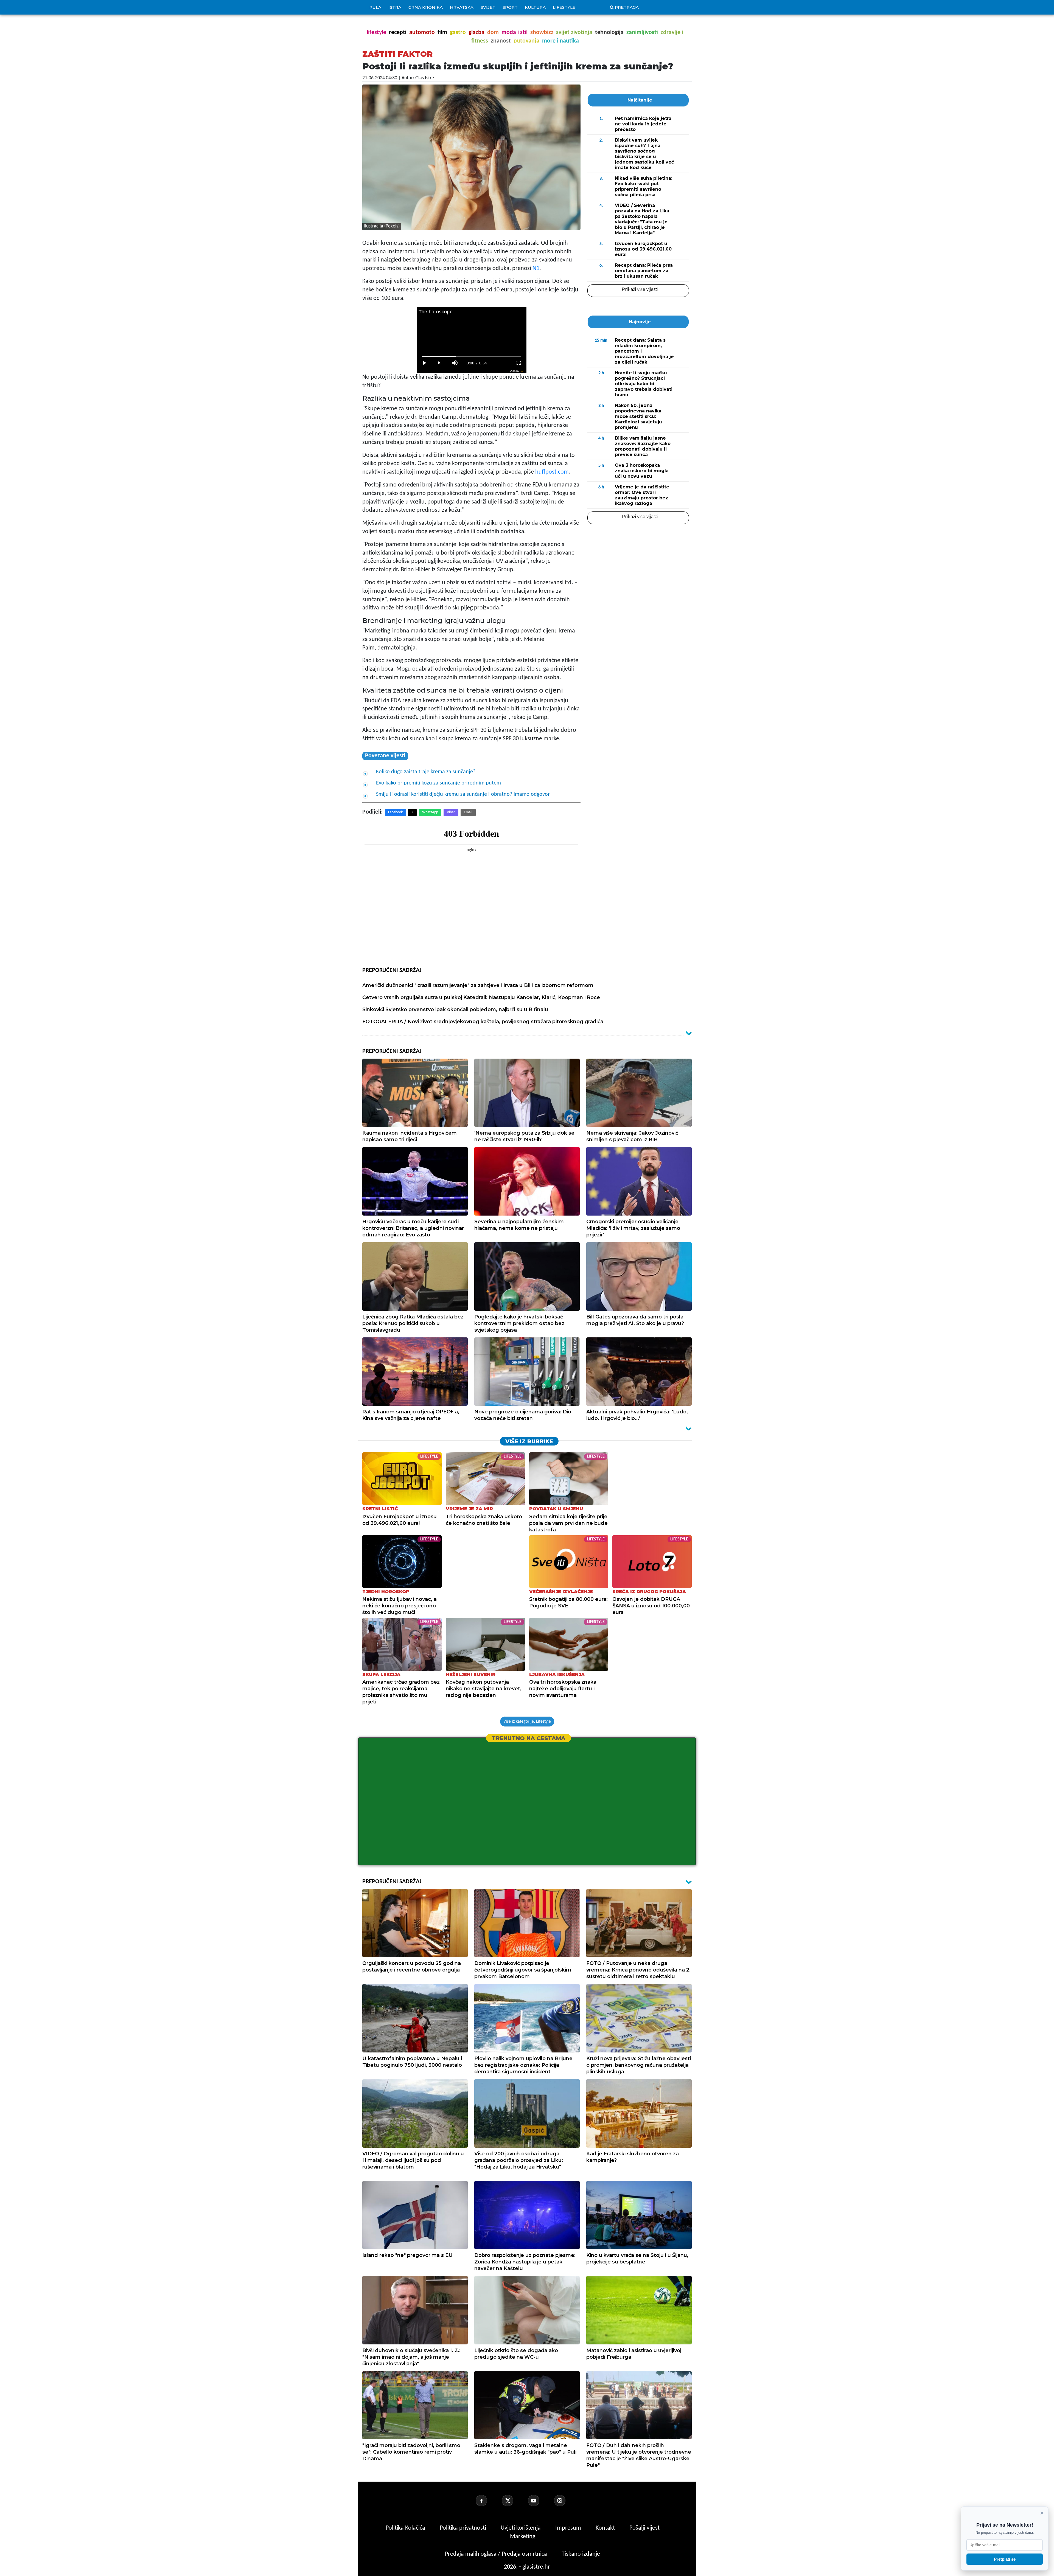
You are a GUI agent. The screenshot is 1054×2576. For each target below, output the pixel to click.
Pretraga (627, 7)
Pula (375, 7)
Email (468, 812)
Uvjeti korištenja (521, 2528)
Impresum (569, 2528)
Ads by (515, 371)
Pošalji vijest (644, 2528)
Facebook (395, 812)
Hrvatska (462, 7)
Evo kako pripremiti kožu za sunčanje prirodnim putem (438, 783)
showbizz (542, 33)
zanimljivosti (642, 33)
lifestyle (376, 33)
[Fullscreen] (519, 363)
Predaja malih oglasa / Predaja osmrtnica (497, 2554)
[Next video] (440, 363)
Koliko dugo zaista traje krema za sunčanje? (426, 772)
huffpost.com (552, 472)
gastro (458, 33)
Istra (395, 7)
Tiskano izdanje (581, 2554)
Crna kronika (426, 7)
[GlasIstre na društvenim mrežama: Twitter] (514, 2501)
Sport (510, 7)
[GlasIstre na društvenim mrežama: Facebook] (488, 2501)
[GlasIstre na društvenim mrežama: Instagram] (566, 2501)
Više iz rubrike (529, 1441)
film (442, 33)
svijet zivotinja (574, 33)
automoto (422, 33)
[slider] (471, 356)
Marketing (523, 2537)
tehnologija (609, 33)
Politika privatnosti (463, 2528)
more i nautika (560, 41)
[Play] (424, 363)
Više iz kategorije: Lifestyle (527, 1722)
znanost (501, 41)
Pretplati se (1005, 2559)
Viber (451, 812)
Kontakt (606, 2528)
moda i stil (515, 33)
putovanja (526, 41)
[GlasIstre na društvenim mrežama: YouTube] (540, 2501)
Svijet (488, 7)
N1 (536, 268)
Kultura (535, 7)
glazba (476, 33)
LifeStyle (564, 7)
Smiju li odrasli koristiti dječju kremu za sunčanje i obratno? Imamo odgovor (463, 794)
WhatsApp (430, 812)
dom (493, 33)
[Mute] (455, 363)
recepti (398, 33)
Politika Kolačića (406, 2528)
